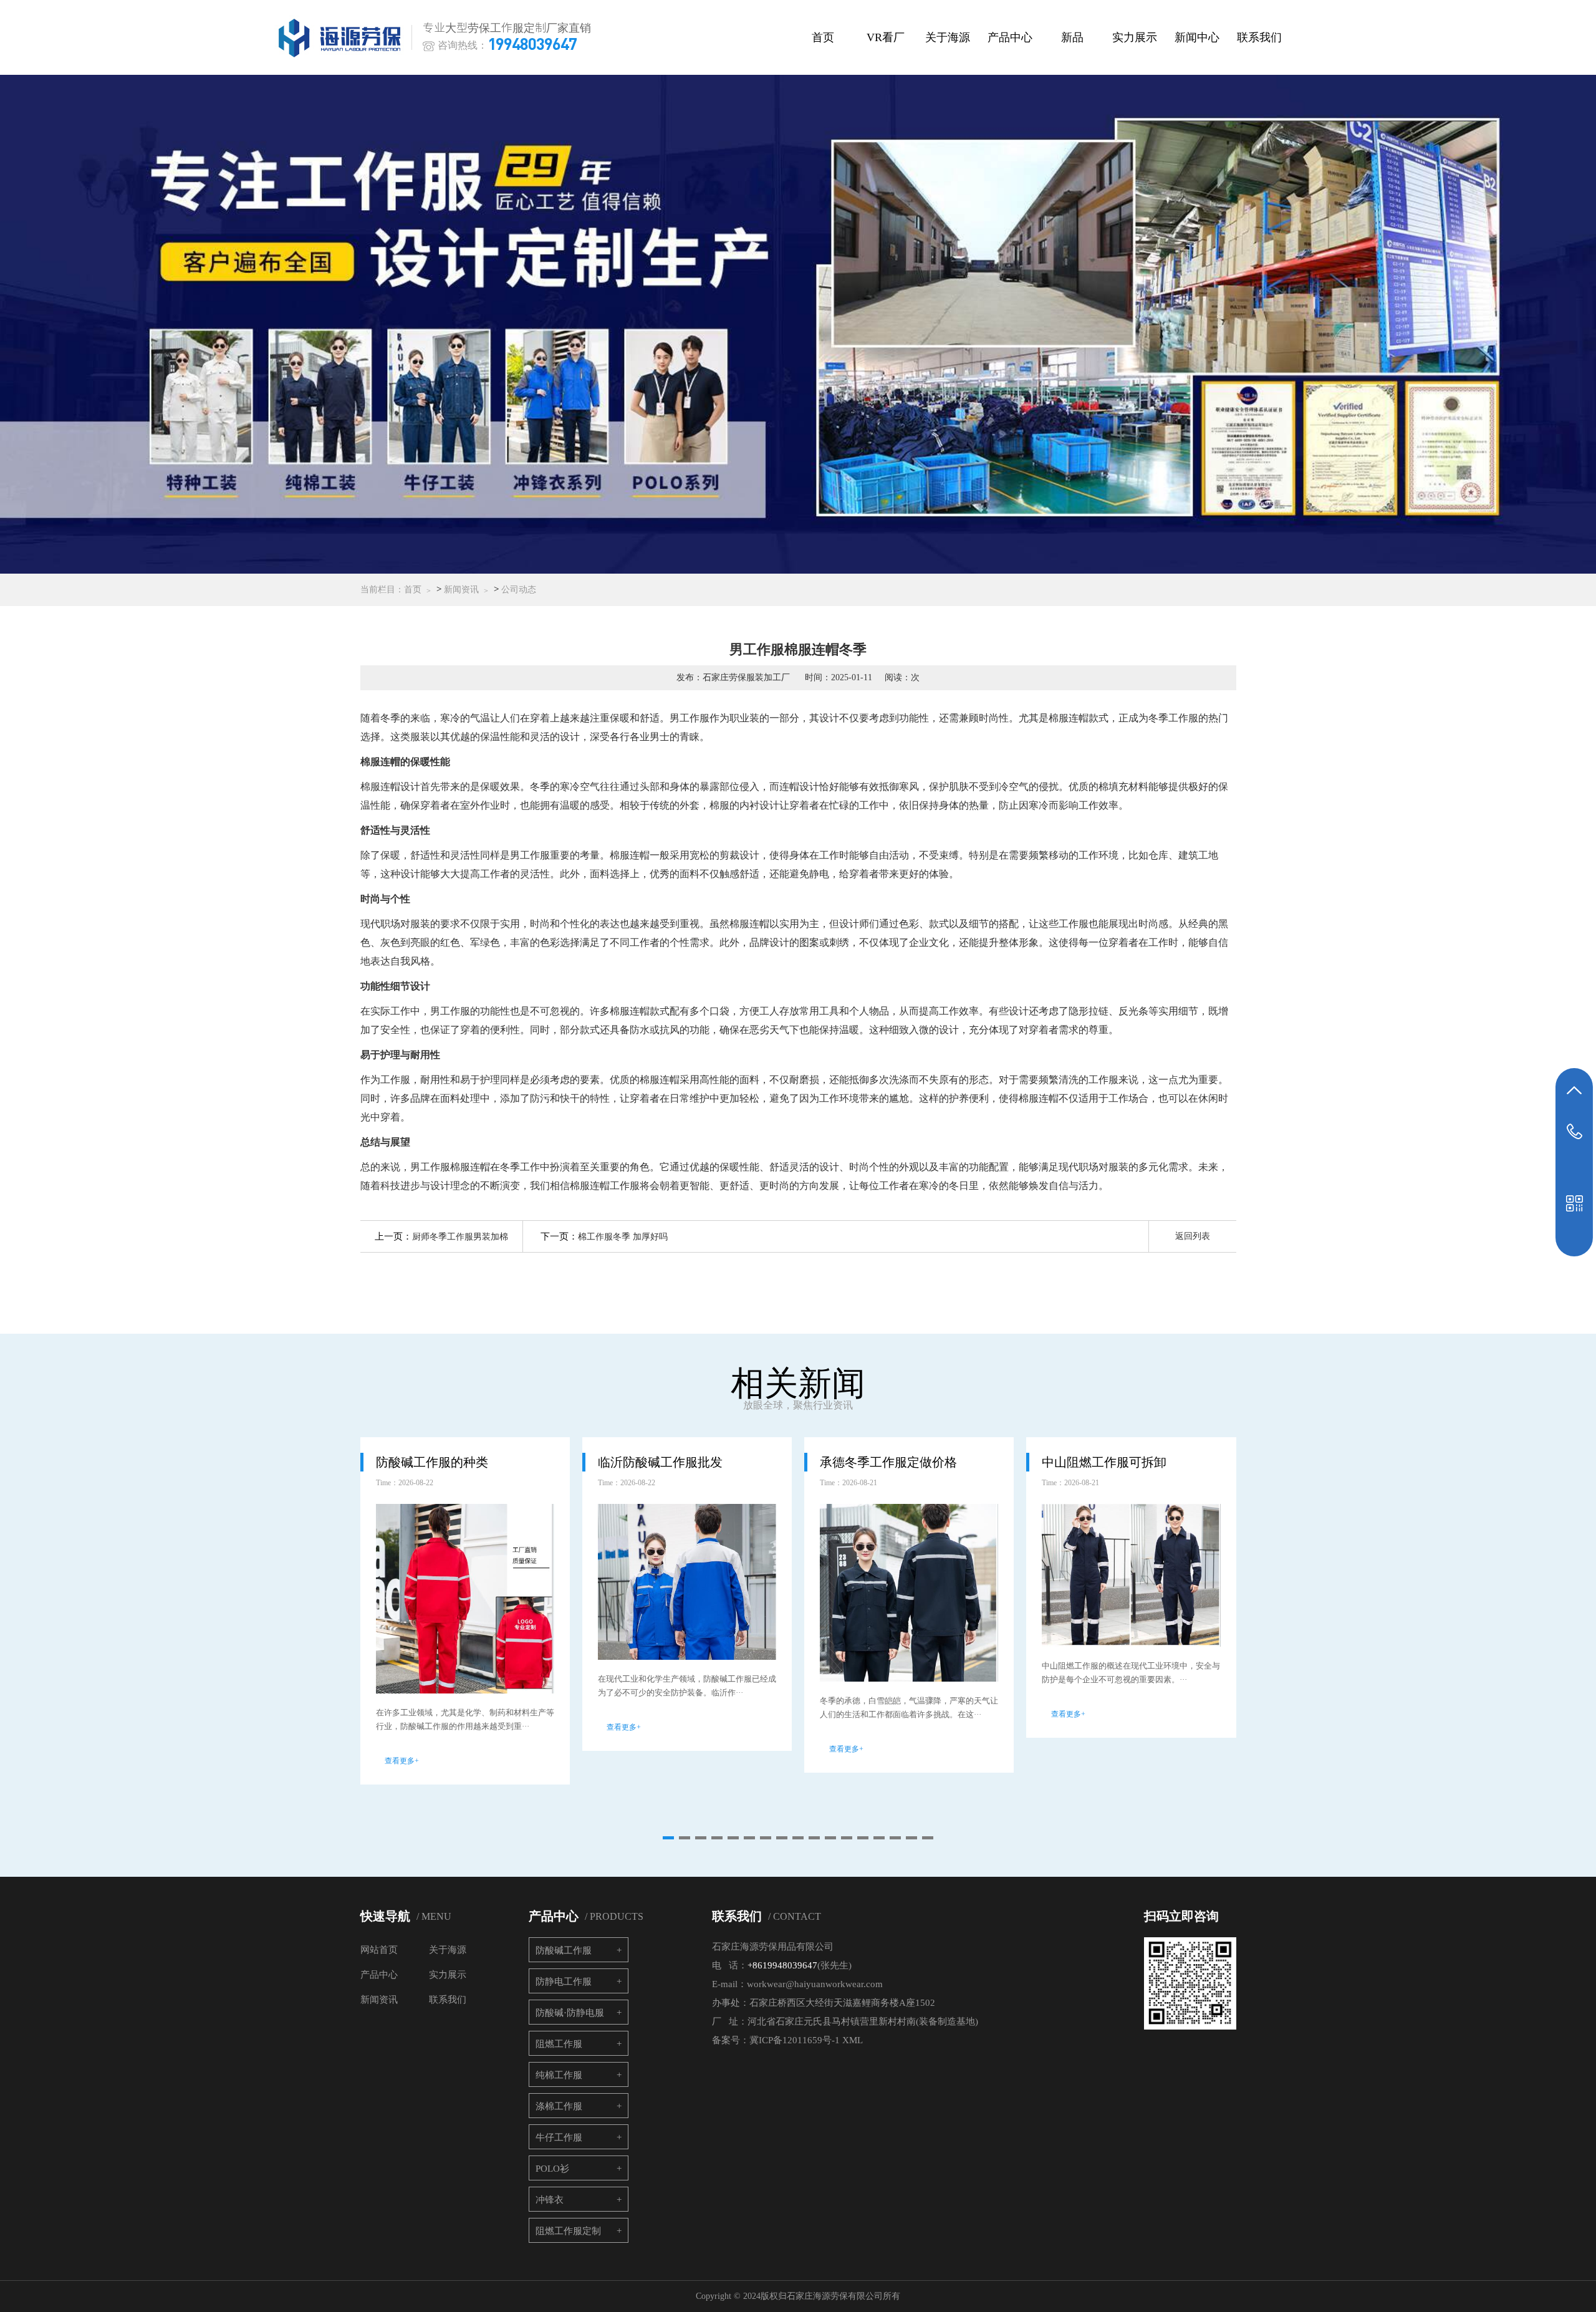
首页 (823, 37)
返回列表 (1193, 1236)
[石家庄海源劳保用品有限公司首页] (342, 38)
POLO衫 (552, 2169)
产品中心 (1010, 37)
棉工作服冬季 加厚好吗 (623, 1237)
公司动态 (519, 590)
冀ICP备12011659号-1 (795, 2040)
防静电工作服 (564, 1982)
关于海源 (948, 37)
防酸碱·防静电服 (570, 2013)
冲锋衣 (550, 2200)
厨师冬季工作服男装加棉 (460, 1237)
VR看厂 (886, 37)
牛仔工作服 (559, 2137)
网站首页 (379, 1950)
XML (853, 2040)
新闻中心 (1197, 37)
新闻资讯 (461, 590)
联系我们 (1259, 37)
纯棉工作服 (559, 2075)
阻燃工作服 (559, 2044)
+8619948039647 (782, 1965)
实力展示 (1135, 37)
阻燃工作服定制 (568, 2231)
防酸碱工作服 (564, 1950)
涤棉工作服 (559, 2106)
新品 (1072, 37)
